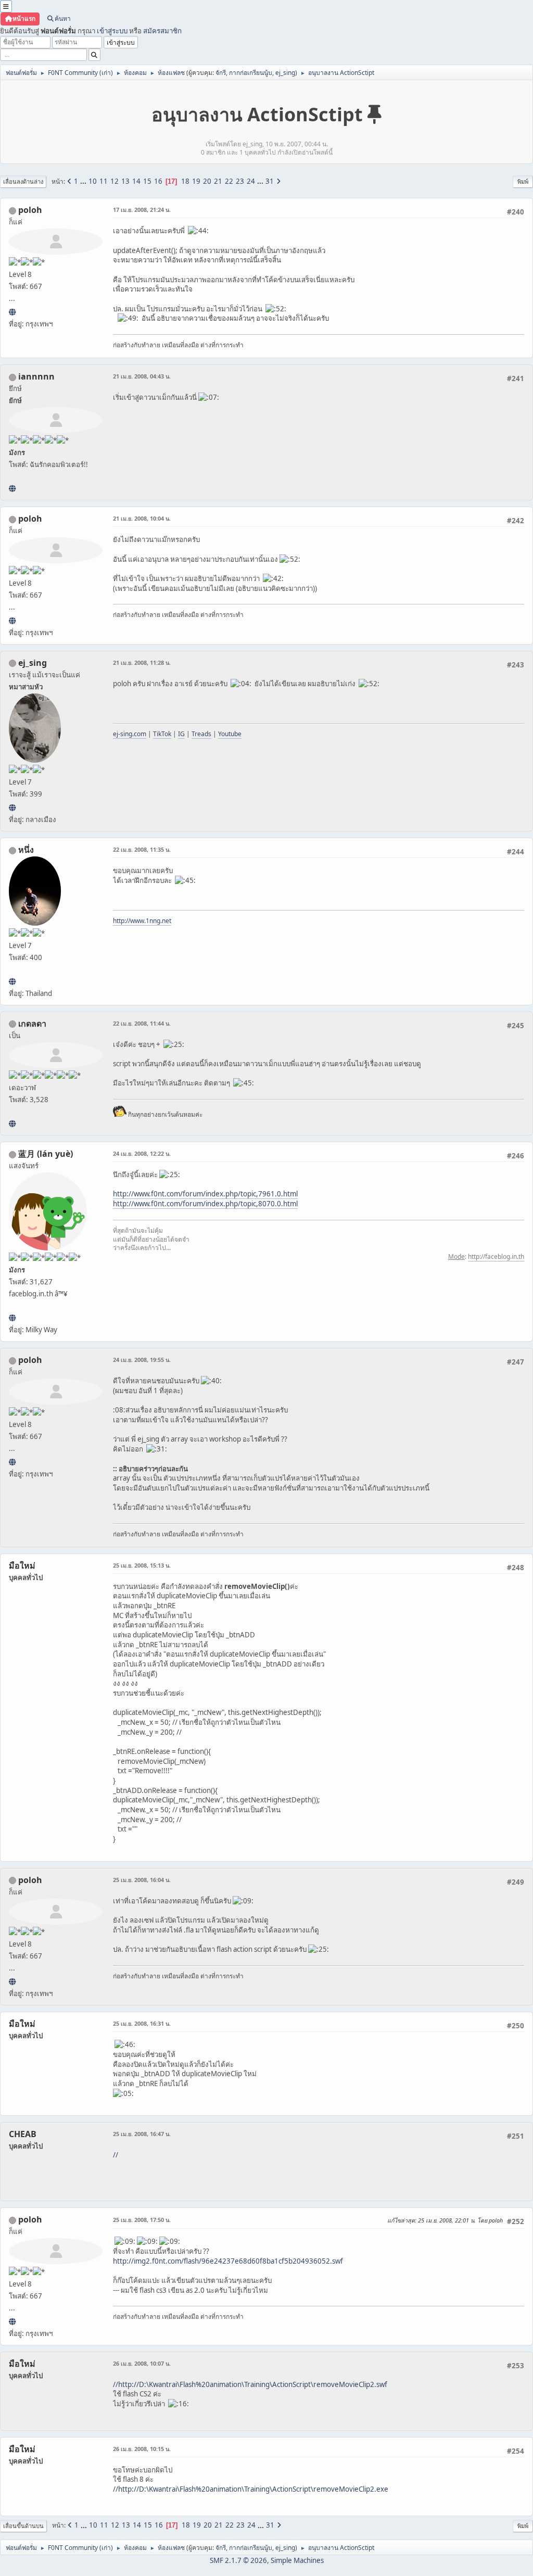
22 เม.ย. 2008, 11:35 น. (142, 849)
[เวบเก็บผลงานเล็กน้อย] (12, 312)
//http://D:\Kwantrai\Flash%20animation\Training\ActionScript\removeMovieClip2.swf (250, 2384)
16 (158, 181)
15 (147, 181)
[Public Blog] (12, 1318)
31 (270, 181)
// (116, 2155)
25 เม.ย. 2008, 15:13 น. (142, 1565)
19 (196, 181)
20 (207, 181)
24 (251, 181)
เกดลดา (32, 1024)
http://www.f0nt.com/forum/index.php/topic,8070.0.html (205, 1204)
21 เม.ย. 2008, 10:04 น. (142, 518)
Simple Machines (297, 2560)
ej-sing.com (130, 734)
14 (136, 181)
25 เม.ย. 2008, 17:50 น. (142, 2220)
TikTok (162, 734)
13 (125, 181)
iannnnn (36, 376)
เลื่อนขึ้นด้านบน (23, 2526)
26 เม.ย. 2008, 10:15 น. (142, 2449)
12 (115, 181)
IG (181, 734)
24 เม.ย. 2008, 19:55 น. (142, 1360)
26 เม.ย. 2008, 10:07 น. (142, 2363)
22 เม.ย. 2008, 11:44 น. (142, 1023)
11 (104, 181)
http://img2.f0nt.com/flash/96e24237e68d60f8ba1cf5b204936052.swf (228, 2261)
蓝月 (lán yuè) (46, 1154)
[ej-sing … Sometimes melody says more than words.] (12, 807)
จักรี (221, 73)
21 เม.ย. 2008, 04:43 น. (142, 376)
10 (93, 181)
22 (229, 181)
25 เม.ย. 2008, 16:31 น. (142, 2023)
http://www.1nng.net (142, 921)
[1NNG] (12, 981)
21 (218, 181)
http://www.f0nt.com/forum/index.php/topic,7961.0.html (205, 1194)
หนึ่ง (26, 850)
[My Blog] (12, 1123)
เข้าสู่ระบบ (112, 31)
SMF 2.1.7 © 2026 (238, 2560)
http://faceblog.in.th (496, 1257)
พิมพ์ (523, 181)
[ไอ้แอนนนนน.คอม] (12, 488)
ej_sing (285, 73)
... (84, 181)
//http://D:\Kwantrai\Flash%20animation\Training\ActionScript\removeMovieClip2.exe (251, 2489)
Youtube (230, 734)
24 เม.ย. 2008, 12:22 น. (142, 1153)
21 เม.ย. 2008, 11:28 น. (142, 662)
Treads (201, 734)
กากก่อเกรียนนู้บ (251, 73)
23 (240, 181)
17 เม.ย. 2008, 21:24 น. (142, 210)
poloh (30, 210)
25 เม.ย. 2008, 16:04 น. (142, 1880)
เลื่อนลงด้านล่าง (23, 181)
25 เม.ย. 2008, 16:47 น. (142, 2134)
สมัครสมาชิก (162, 31)
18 (185, 181)
